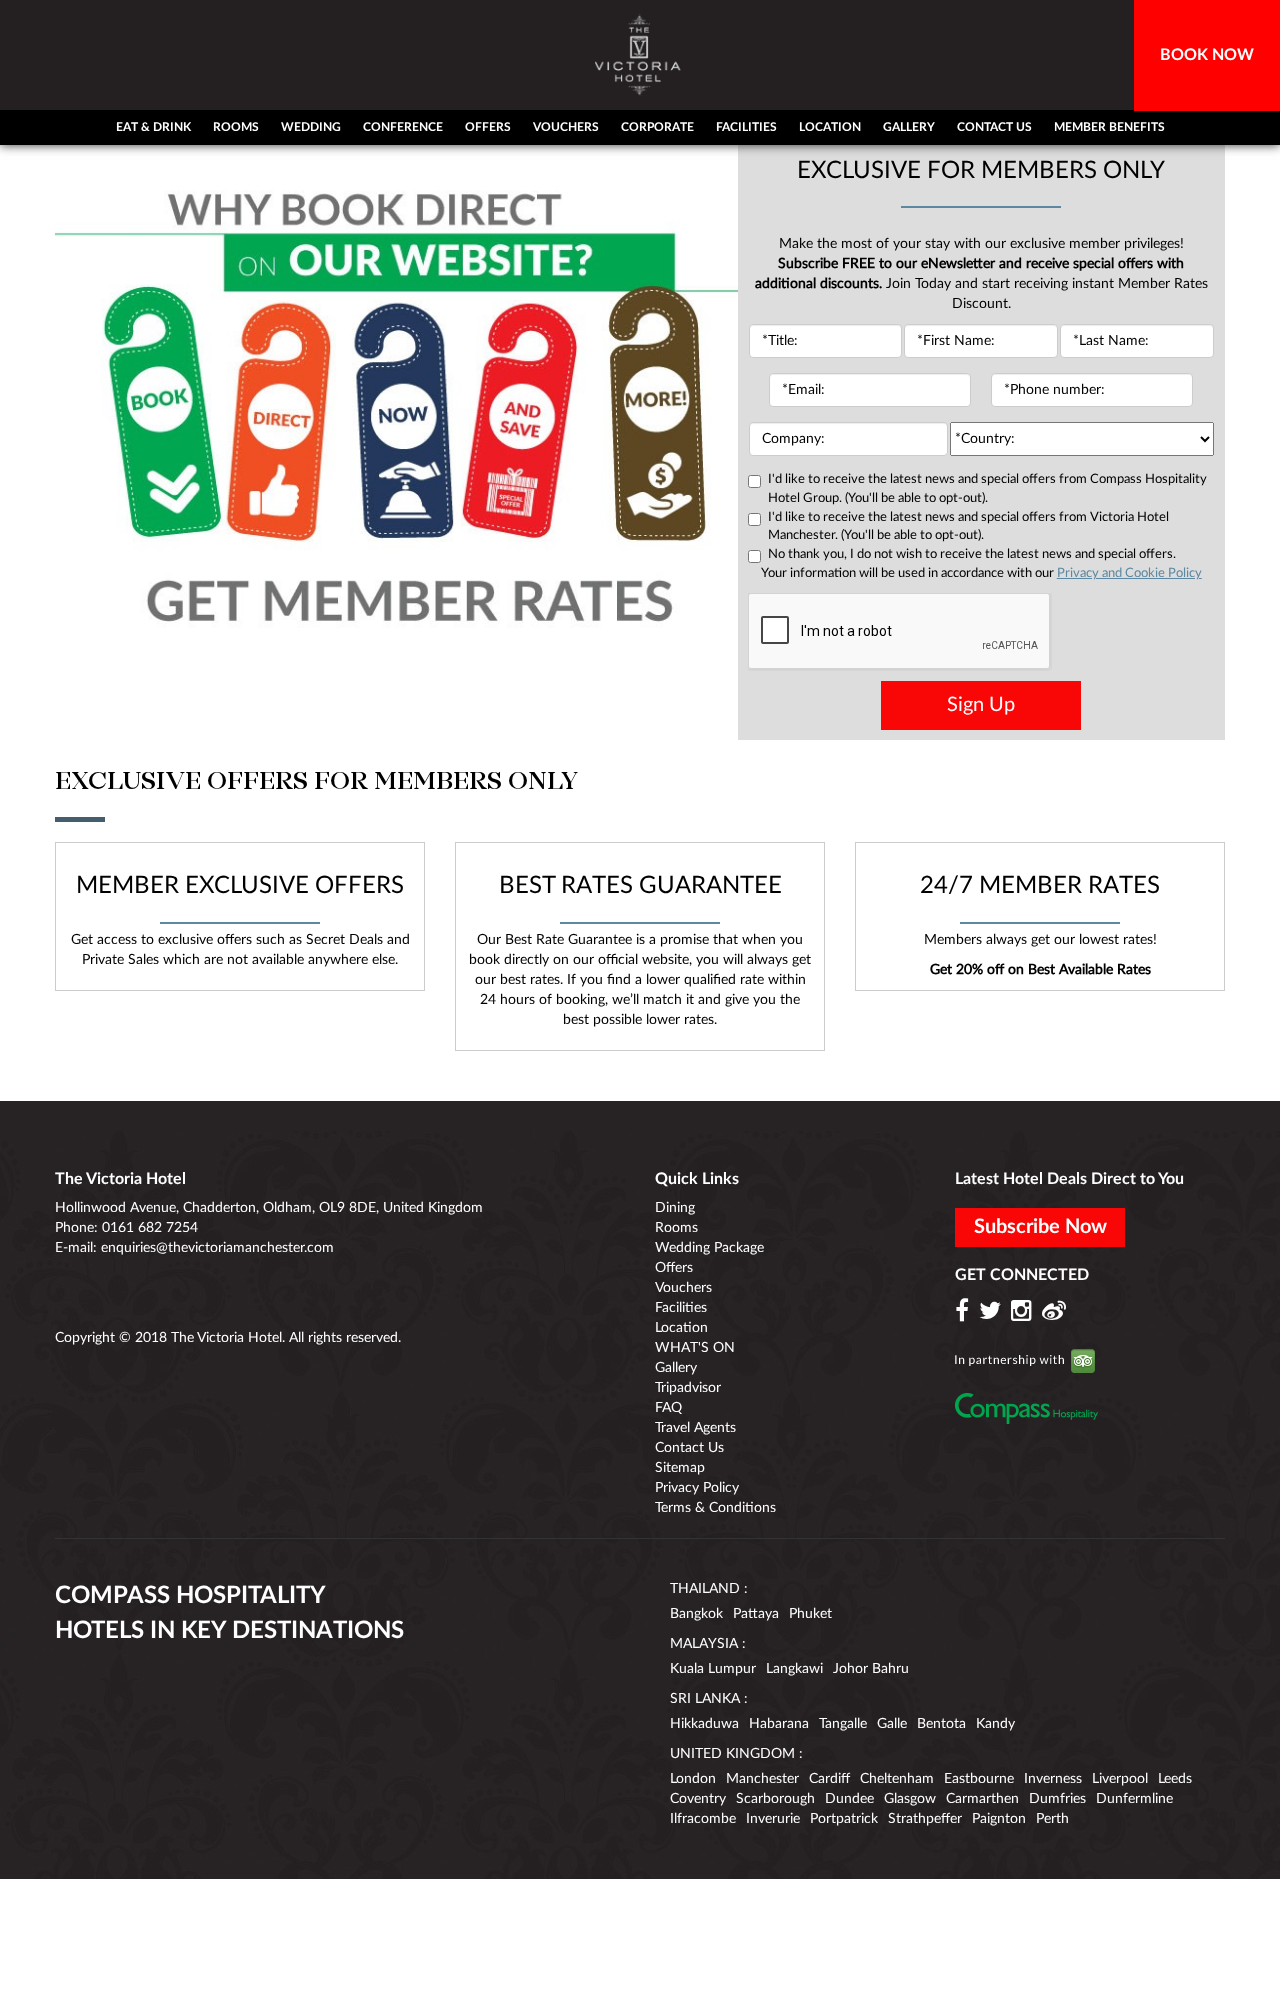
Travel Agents (695, 1428)
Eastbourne (979, 1779)
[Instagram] (1024, 1312)
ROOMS (236, 127)
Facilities (681, 1308)
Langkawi (794, 1669)
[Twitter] (993, 1312)
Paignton (999, 1819)
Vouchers (683, 1288)
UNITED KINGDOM (732, 1754)
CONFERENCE (403, 127)
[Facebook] (965, 1312)
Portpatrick (844, 1819)
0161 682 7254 (150, 1228)
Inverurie (773, 1819)
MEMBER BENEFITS (1109, 127)
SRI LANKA (705, 1699)
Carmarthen (982, 1799)
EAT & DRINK (153, 127)
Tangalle (843, 1724)
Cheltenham (897, 1779)
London (693, 1779)
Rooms (676, 1228)
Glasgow (910, 1799)
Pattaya (756, 1614)
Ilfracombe (703, 1819)
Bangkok (696, 1614)
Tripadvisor (688, 1388)
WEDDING (311, 127)
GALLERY (909, 127)
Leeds (1175, 1779)
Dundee (849, 1799)
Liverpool (1120, 1779)
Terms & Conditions (715, 1508)
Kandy (995, 1724)
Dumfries (1057, 1799)
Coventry (698, 1799)
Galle (892, 1724)
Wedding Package (709, 1248)
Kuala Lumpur (713, 1669)
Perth (1052, 1819)
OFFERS (488, 127)
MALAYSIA (704, 1644)
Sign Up (981, 705)
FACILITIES (746, 127)
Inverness (1053, 1779)
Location (681, 1328)
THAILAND (705, 1589)
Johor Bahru (871, 1669)
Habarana (779, 1724)
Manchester (762, 1779)
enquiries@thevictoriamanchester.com (217, 1248)
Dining (675, 1208)
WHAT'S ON (695, 1348)
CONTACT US (994, 127)
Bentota (941, 1724)
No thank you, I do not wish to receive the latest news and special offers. (972, 554)
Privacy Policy (697, 1488)
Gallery (676, 1368)
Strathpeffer (925, 1819)
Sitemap (680, 1468)
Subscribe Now (1040, 1227)
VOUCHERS (566, 127)
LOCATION (830, 127)
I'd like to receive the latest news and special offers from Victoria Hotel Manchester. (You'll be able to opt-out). (968, 527)
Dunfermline (1134, 1799)
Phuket (810, 1614)
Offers (674, 1268)
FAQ (668, 1408)
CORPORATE (657, 127)
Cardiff (829, 1779)
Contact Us (689, 1448)
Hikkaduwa (704, 1724)
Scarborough (775, 1799)
